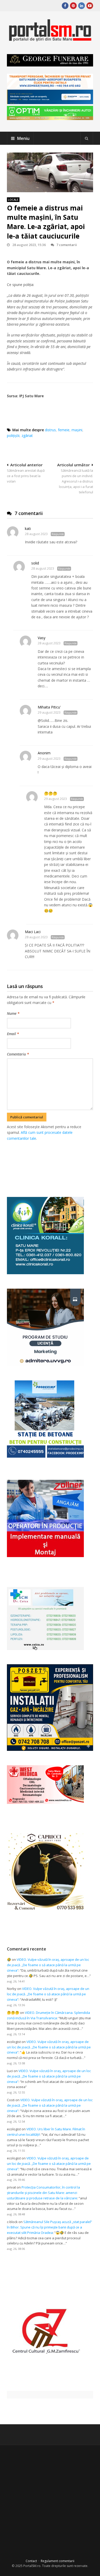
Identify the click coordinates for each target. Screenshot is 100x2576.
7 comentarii (67, 245)
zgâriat (27, 436)
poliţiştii (13, 436)
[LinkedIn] (82, 6)
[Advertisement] (53, 1163)
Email (13, 1034)
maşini (77, 430)
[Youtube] (90, 6)
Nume (13, 1013)
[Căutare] (87, 138)
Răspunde (58, 534)
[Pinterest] (73, 6)
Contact (31, 2561)
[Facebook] (65, 6)
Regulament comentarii (58, 2561)
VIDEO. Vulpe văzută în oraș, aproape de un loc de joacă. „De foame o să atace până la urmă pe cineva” (48, 1965)
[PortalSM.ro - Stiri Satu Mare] (50, 40)
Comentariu (18, 1054)
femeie (64, 430)
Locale (13, 200)
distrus (50, 430)
